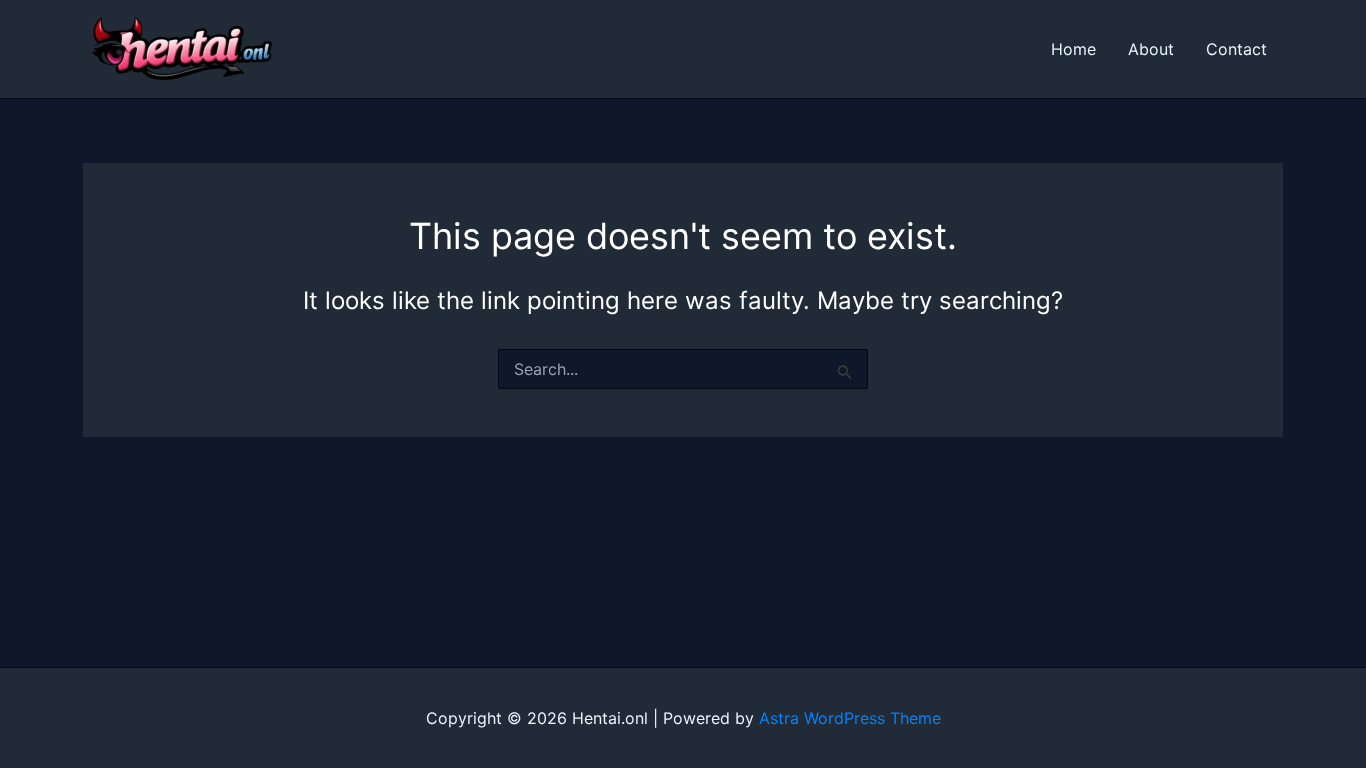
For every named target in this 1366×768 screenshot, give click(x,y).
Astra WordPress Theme (850, 718)
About (1151, 49)
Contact (1236, 49)
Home (1073, 49)
